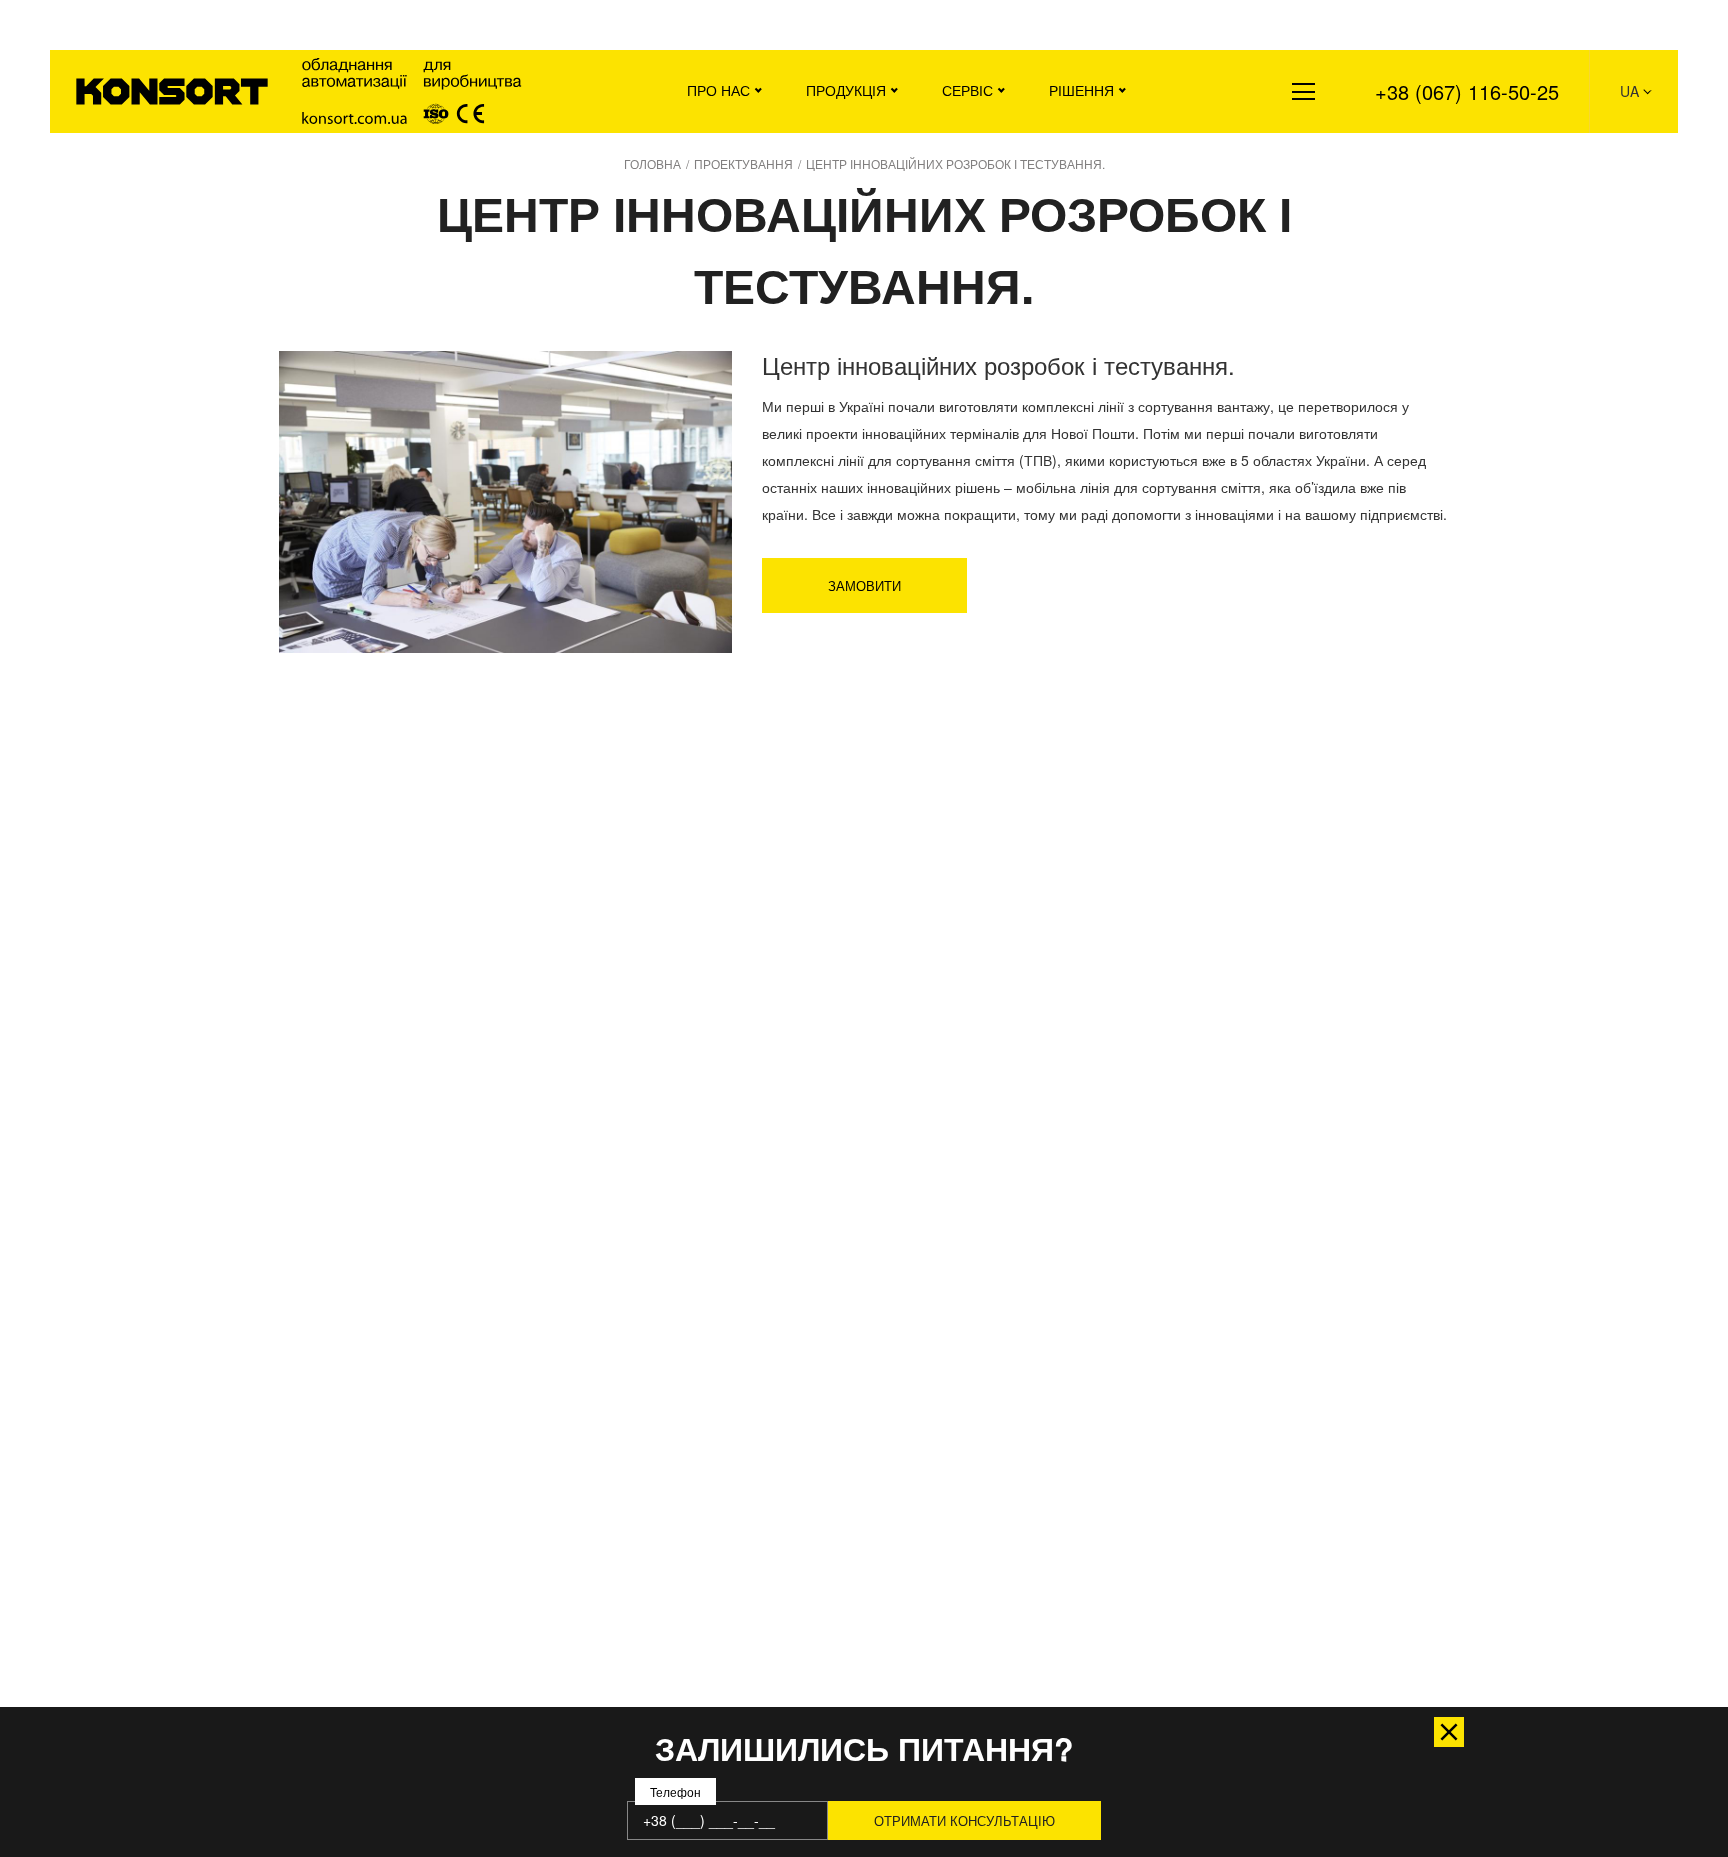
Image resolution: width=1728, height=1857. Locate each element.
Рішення (1081, 90)
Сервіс (967, 90)
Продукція (846, 90)
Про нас (718, 90)
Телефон (675, 1791)
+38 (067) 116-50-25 (1467, 91)
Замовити (864, 585)
